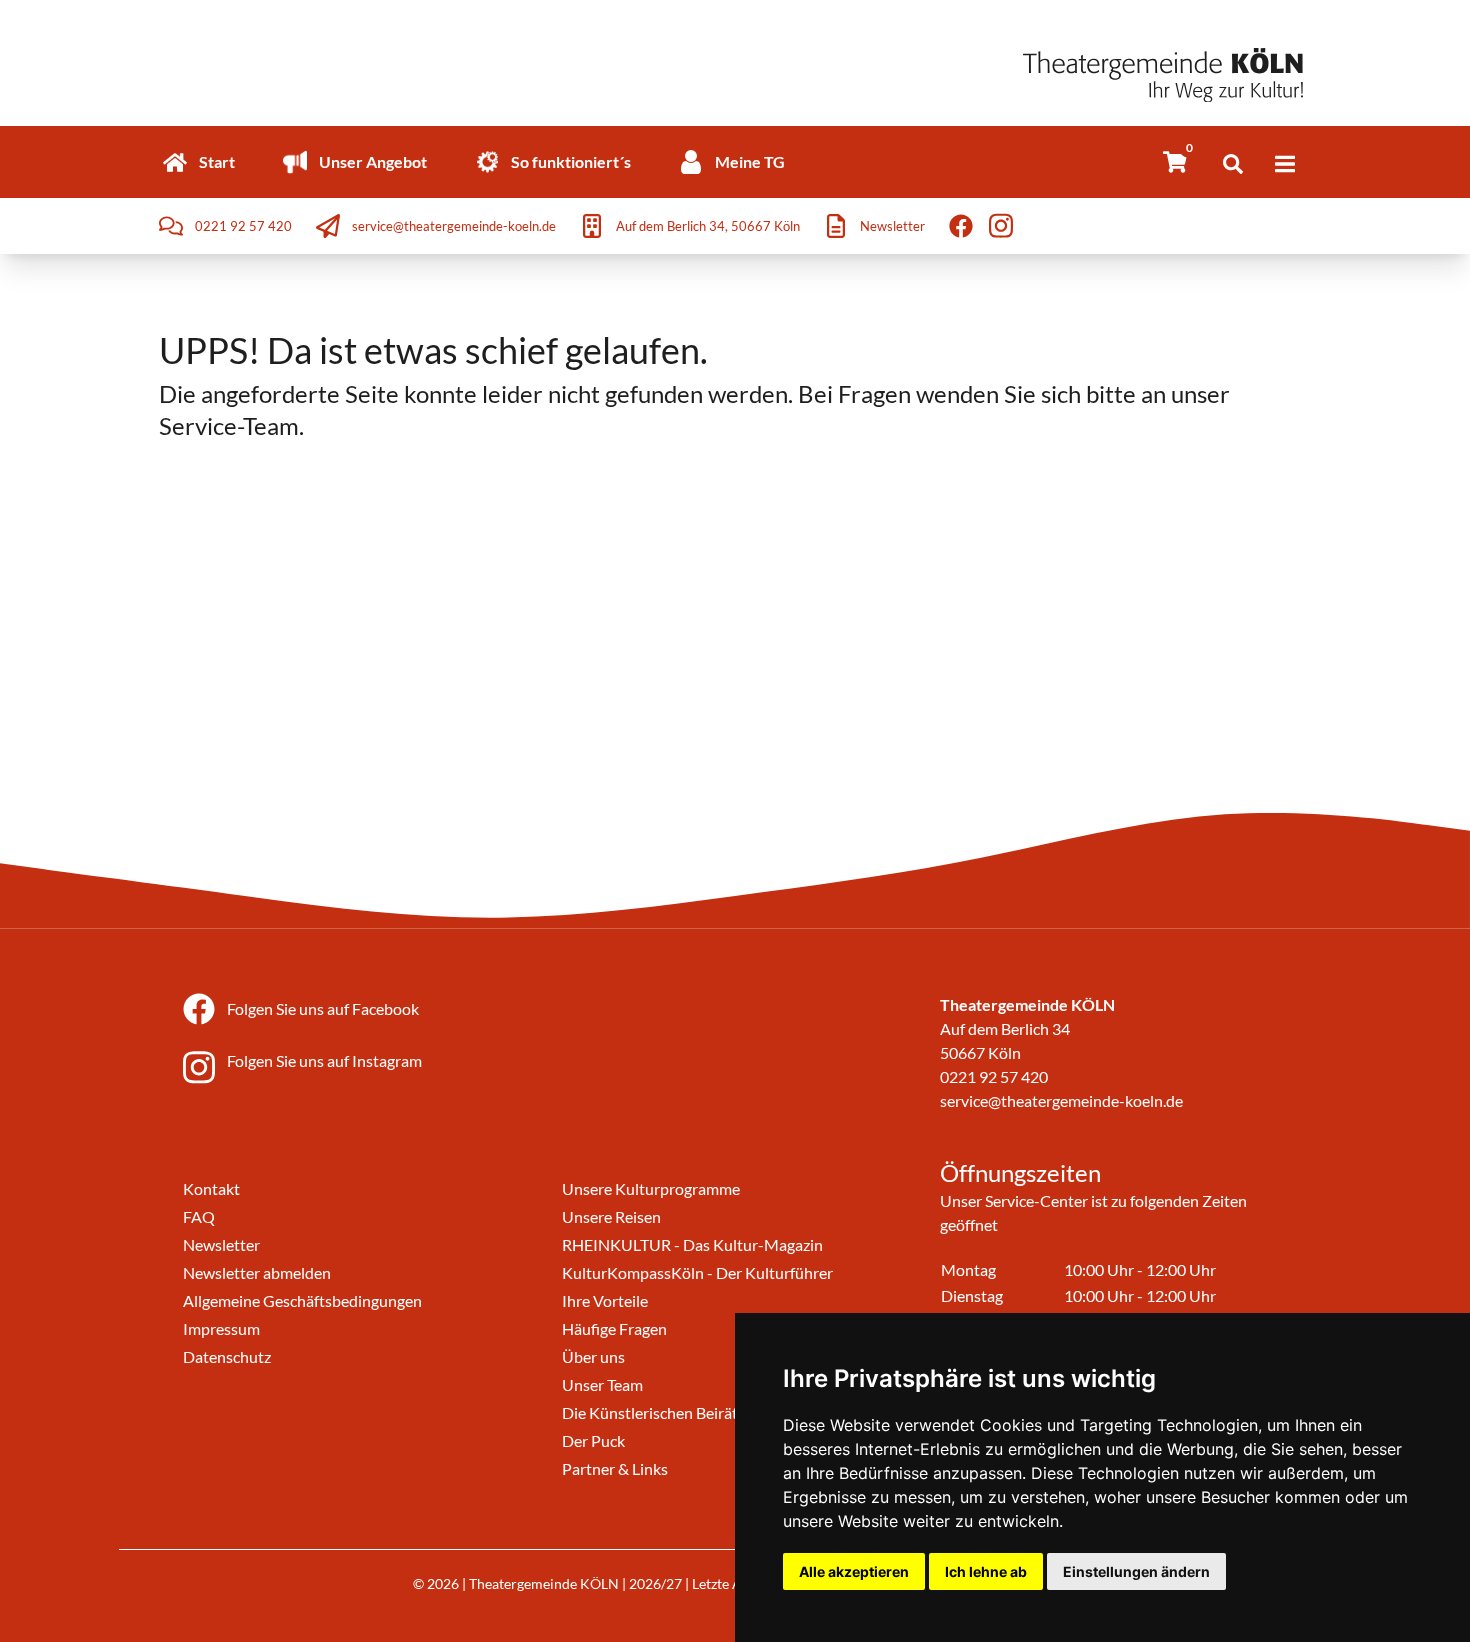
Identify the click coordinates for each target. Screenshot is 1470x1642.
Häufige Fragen (614, 1328)
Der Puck (593, 1440)
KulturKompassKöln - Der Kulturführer (697, 1272)
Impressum (221, 1328)
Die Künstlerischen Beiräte (654, 1412)
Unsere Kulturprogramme (651, 1188)
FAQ (199, 1216)
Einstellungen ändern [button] (1136, 1571)
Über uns (593, 1356)
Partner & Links (615, 1468)
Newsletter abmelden (257, 1272)
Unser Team (602, 1384)
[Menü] (1285, 164)
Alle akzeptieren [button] (854, 1571)
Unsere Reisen (611, 1216)
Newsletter (221, 1244)
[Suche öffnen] (1233, 164)
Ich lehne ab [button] (986, 1571)
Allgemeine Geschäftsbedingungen (302, 1300)
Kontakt (211, 1188)
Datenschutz (227, 1356)
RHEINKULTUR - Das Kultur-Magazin (692, 1244)
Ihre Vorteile (605, 1300)
